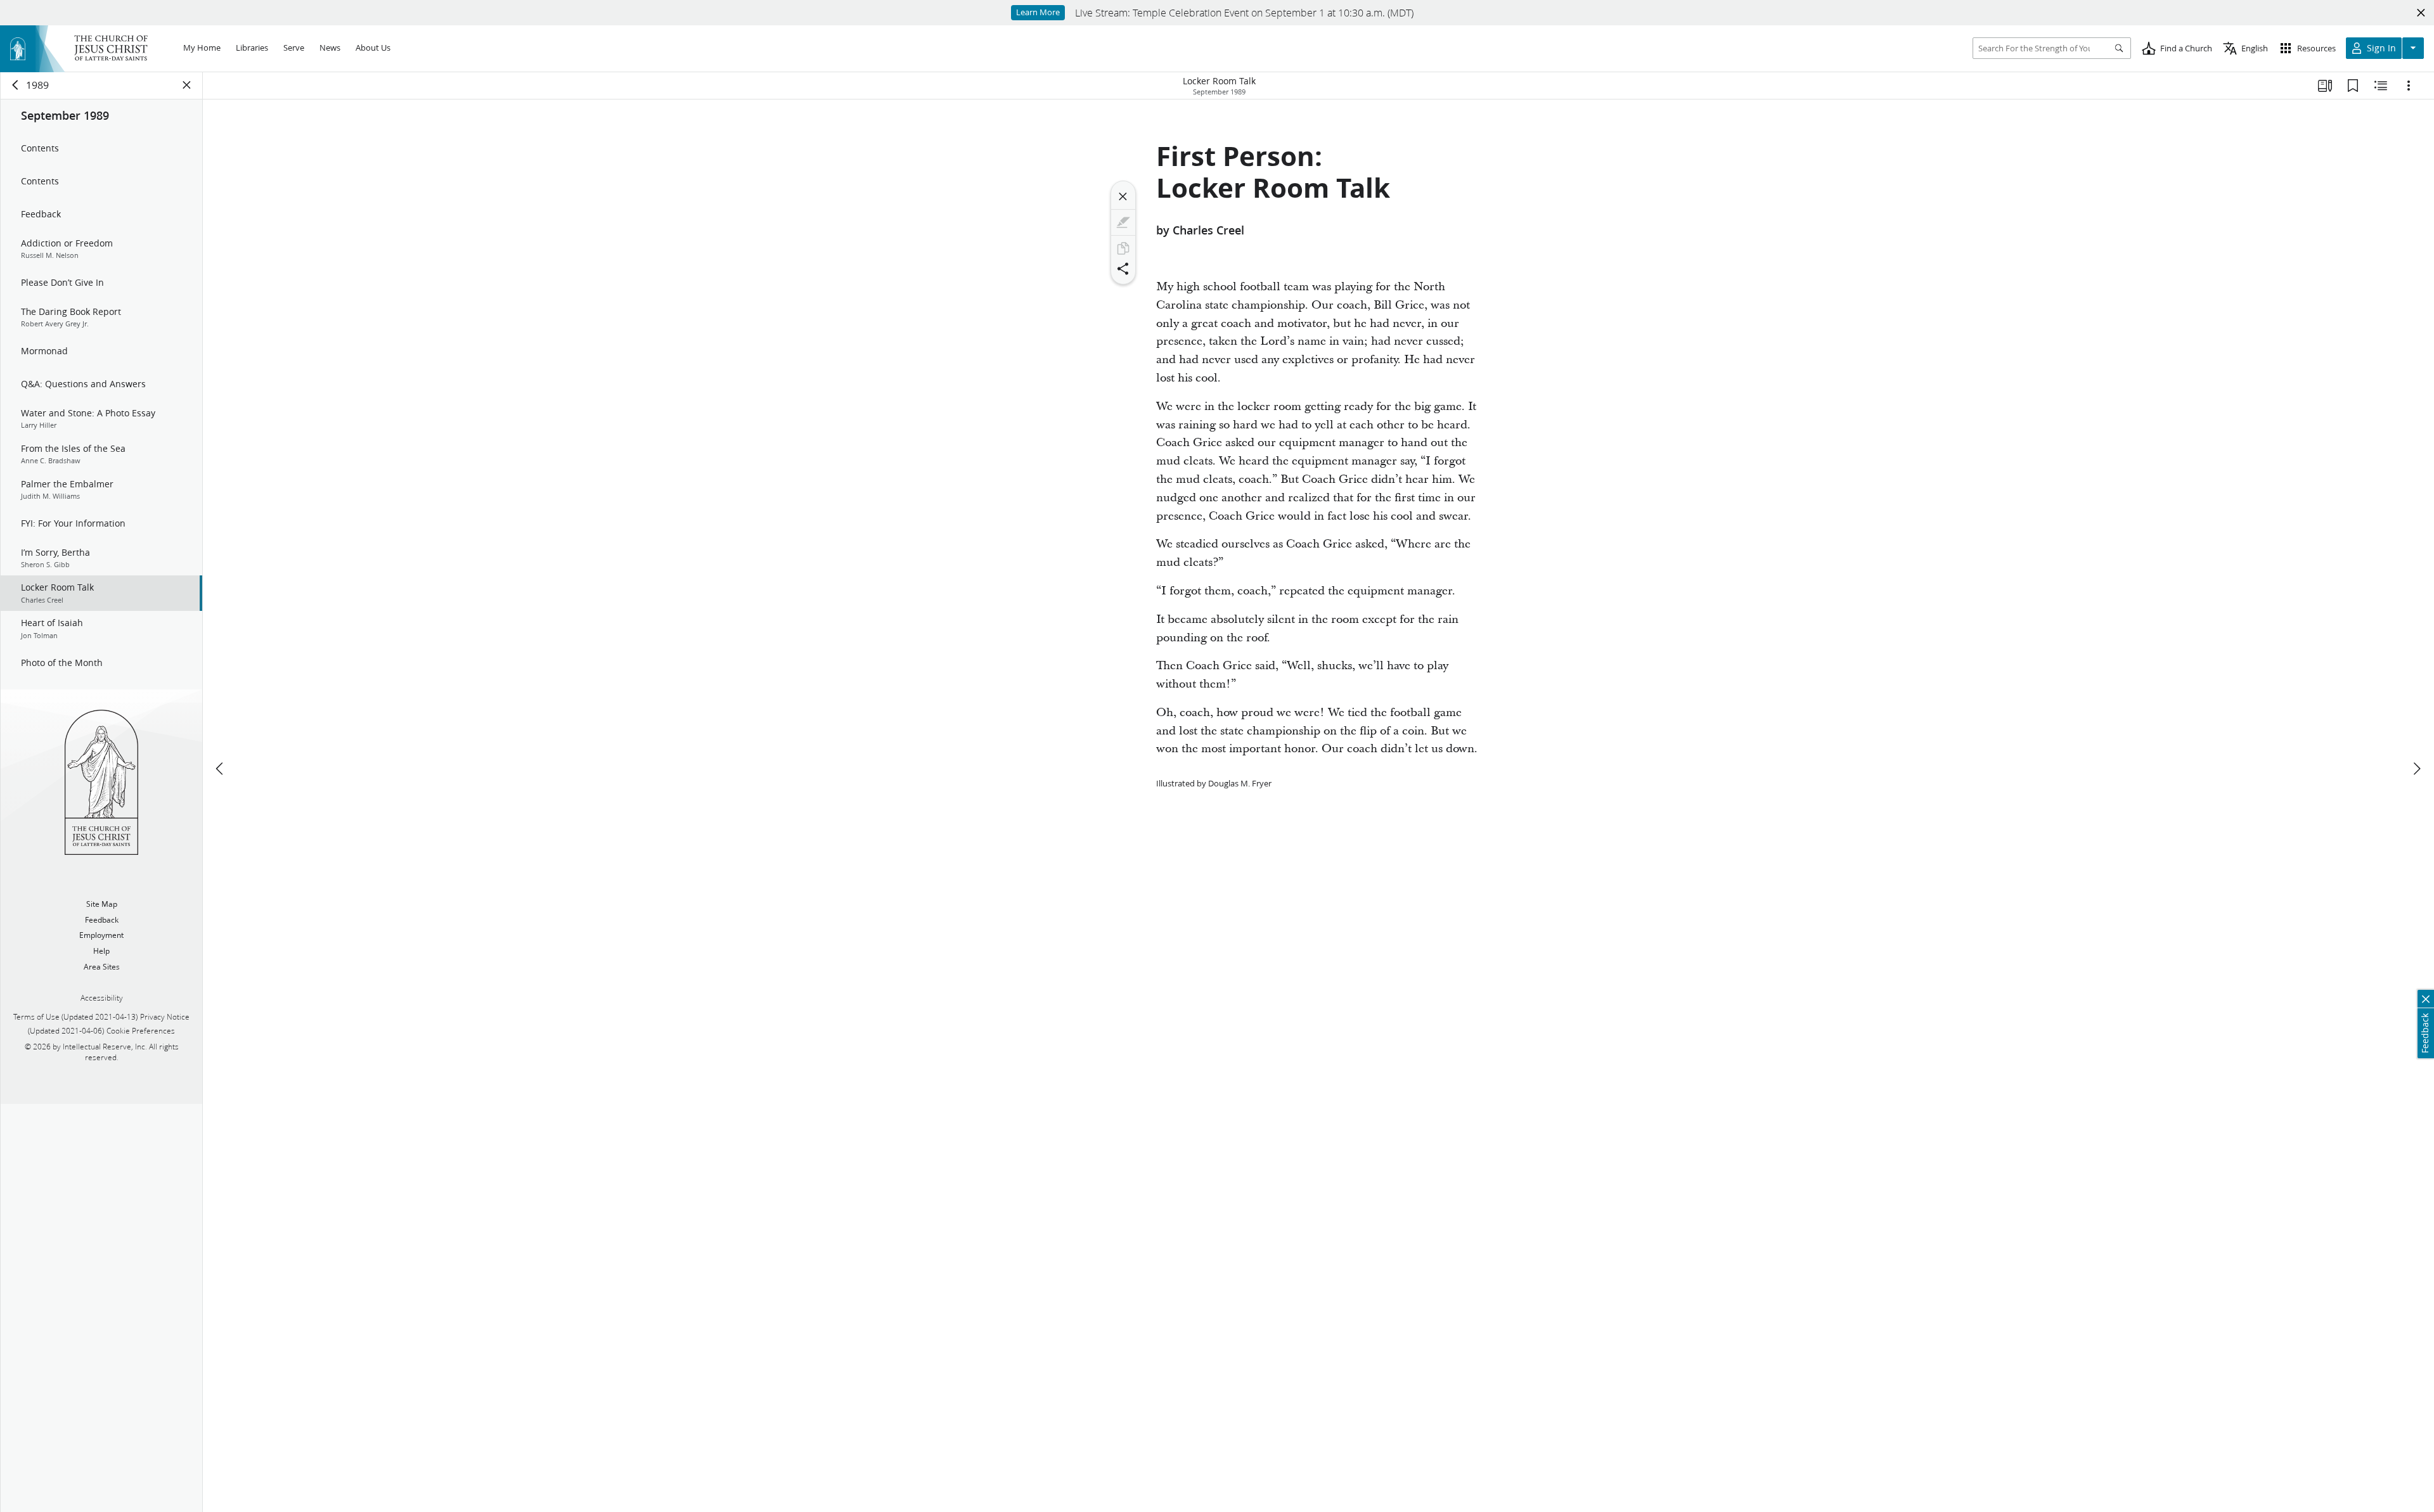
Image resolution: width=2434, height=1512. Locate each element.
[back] (16, 85)
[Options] (2409, 86)
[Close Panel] (187, 85)
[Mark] (1123, 222)
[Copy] (1123, 248)
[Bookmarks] (2353, 86)
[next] (2416, 769)
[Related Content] (2381, 86)
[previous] (221, 769)
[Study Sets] (2325, 86)
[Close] (1123, 196)
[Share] (1123, 269)
